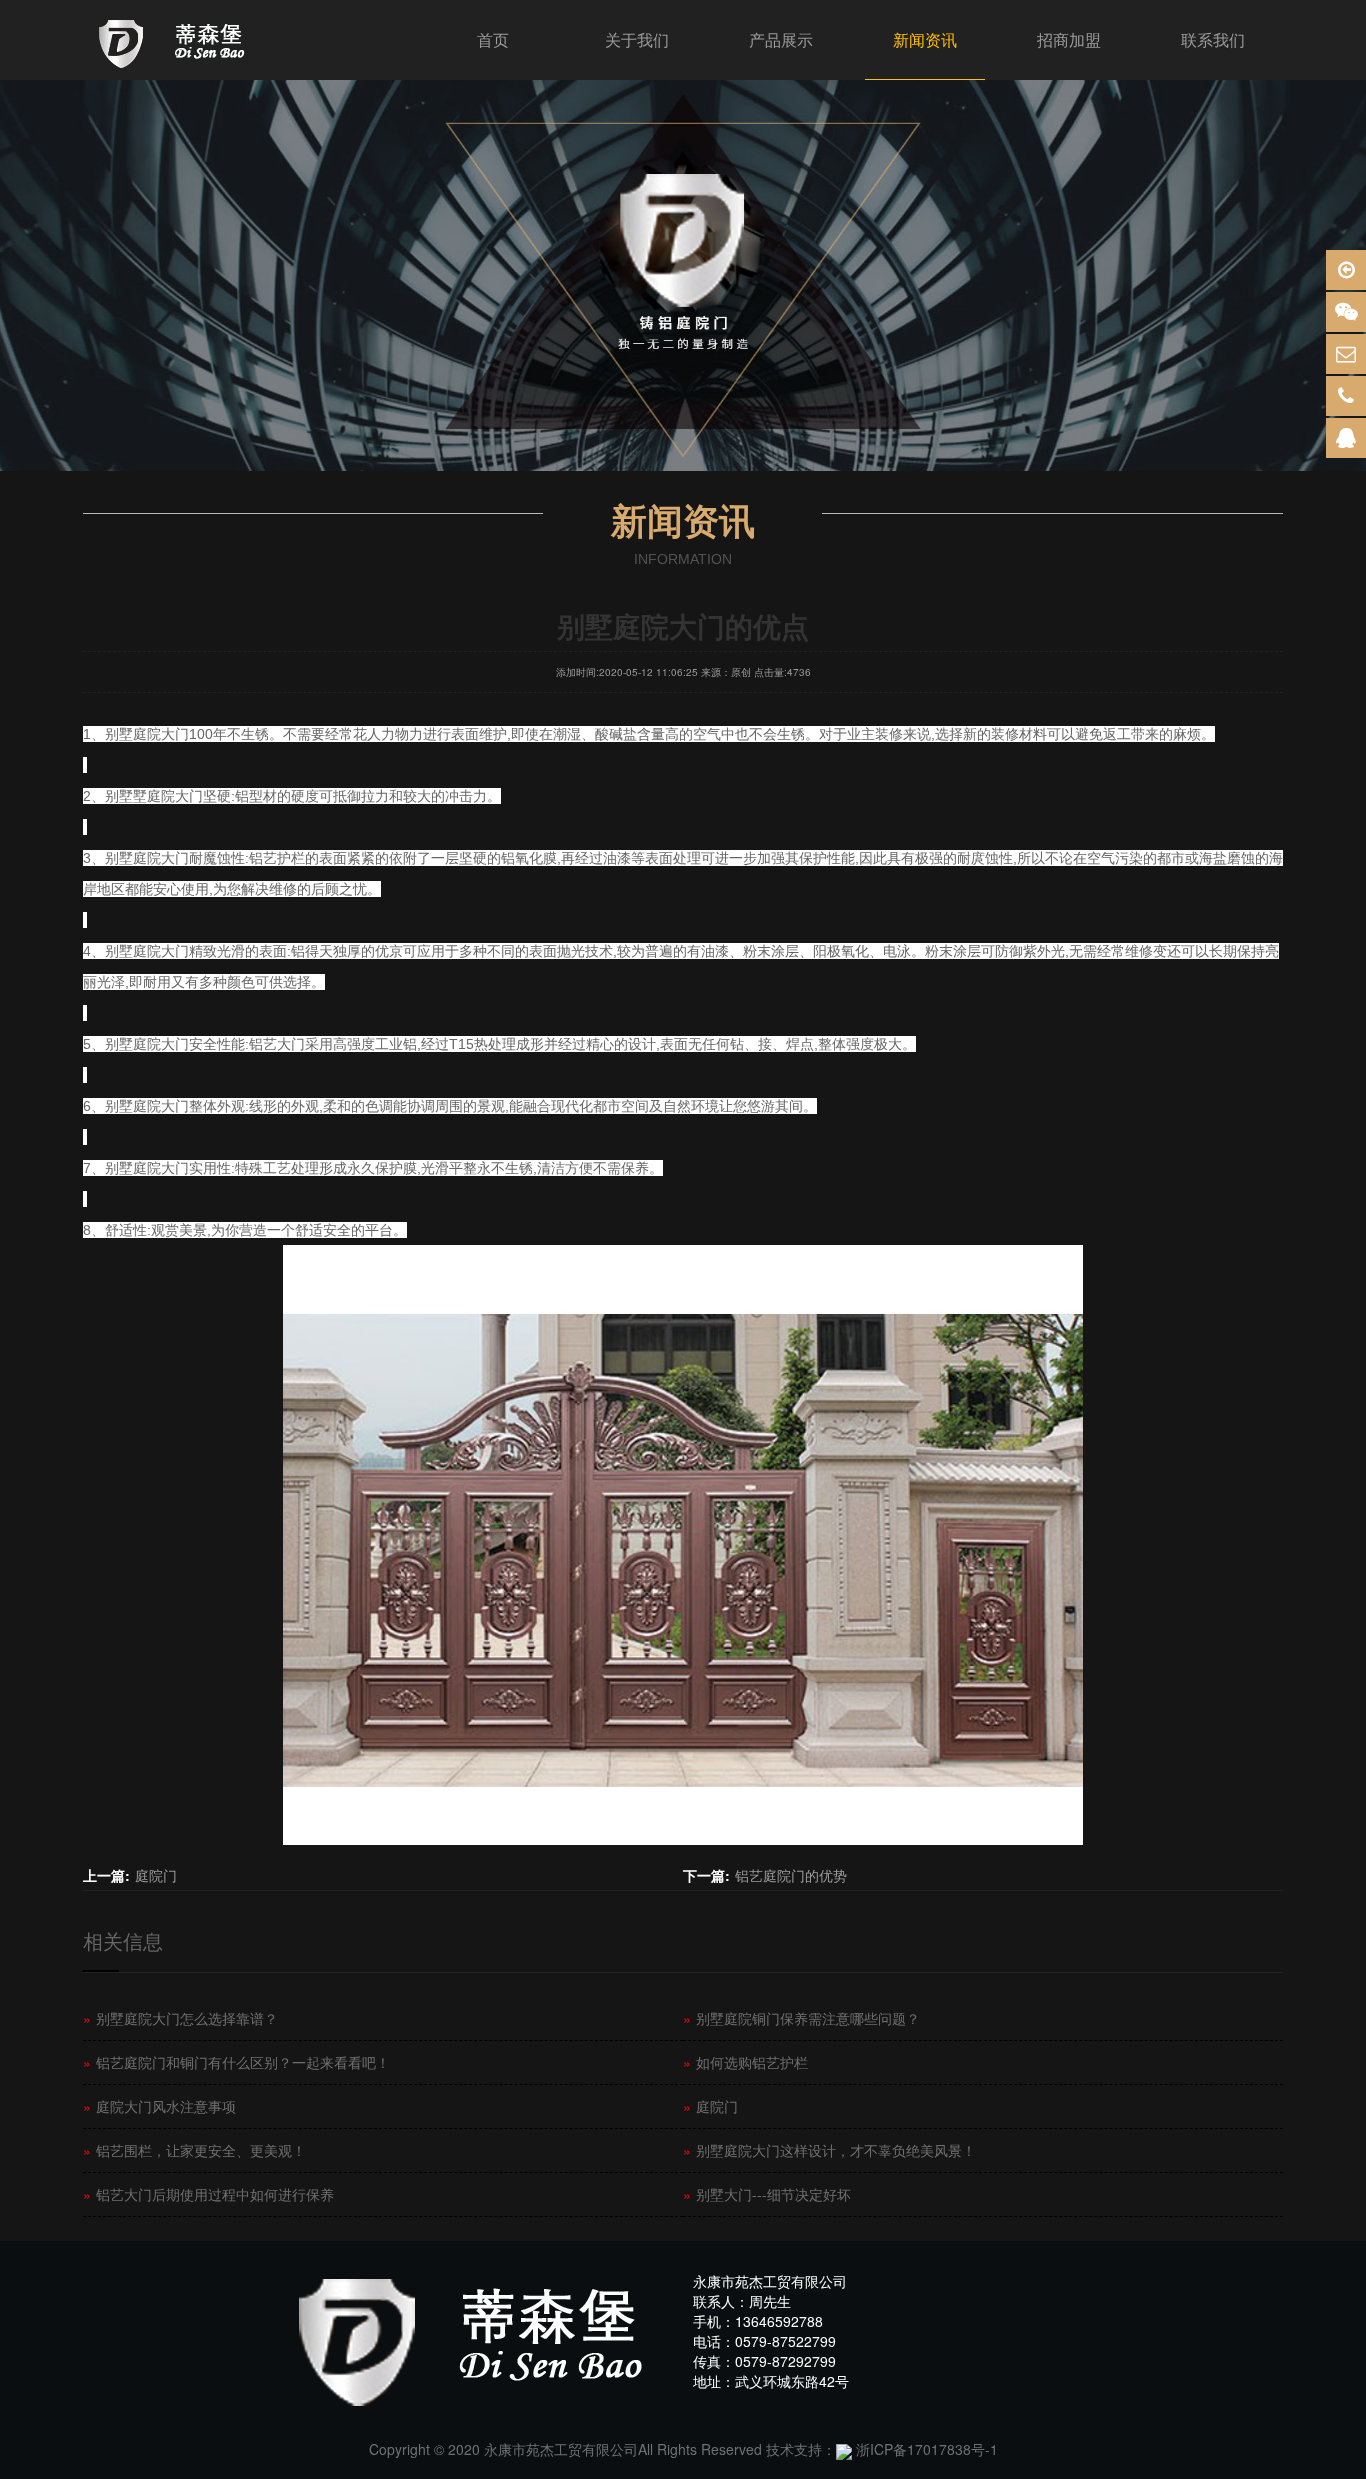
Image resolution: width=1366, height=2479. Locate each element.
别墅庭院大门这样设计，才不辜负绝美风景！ (829, 2150)
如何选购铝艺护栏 (745, 2062)
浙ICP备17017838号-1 (927, 2449)
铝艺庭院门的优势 (791, 1875)
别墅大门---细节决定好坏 (767, 2194)
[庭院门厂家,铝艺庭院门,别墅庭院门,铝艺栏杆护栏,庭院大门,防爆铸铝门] (175, 40)
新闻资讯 (925, 39)
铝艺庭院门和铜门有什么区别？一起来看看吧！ (236, 2062)
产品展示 (781, 39)
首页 (493, 39)
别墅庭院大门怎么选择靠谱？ (180, 2018)
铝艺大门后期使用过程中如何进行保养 (208, 2194)
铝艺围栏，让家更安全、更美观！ (194, 2150)
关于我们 (637, 39)
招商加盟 (1069, 39)
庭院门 (156, 1875)
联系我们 (1213, 39)
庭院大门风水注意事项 (159, 2106)
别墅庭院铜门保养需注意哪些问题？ (801, 2018)
